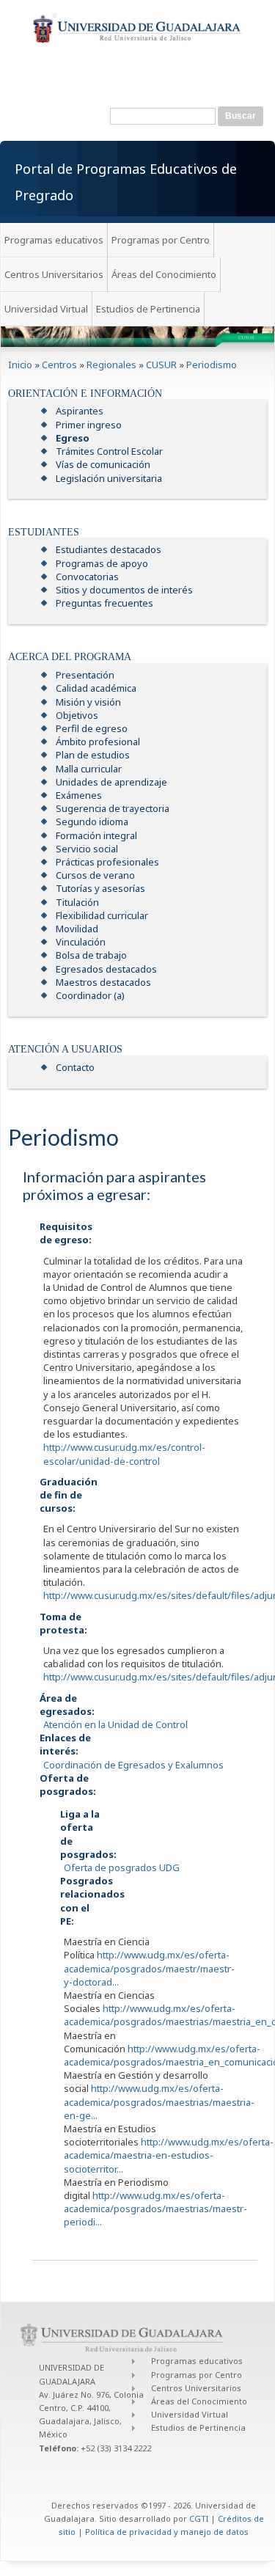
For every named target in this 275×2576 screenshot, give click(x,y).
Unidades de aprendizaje (111, 782)
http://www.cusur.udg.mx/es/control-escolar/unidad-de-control (124, 1454)
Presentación (85, 675)
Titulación (77, 902)
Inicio (20, 365)
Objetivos (77, 715)
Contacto (75, 1067)
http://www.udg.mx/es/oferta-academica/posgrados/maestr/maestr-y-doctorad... (149, 1968)
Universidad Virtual (46, 309)
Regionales (111, 365)
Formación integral (96, 835)
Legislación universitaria (109, 478)
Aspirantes (80, 411)
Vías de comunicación (103, 464)
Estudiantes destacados (109, 549)
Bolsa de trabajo (91, 955)
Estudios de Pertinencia (148, 309)
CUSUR (161, 365)
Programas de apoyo (102, 563)
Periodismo (212, 365)
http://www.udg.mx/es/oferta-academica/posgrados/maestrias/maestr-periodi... (155, 2209)
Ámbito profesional (98, 742)
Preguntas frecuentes (104, 603)
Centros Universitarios (54, 274)
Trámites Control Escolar (109, 451)
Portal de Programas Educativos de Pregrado (126, 182)
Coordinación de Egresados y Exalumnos (133, 1765)
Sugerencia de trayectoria (113, 808)
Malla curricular (89, 769)
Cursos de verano (95, 875)
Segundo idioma (92, 822)
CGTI (199, 2518)
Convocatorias (87, 577)
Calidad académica (96, 688)
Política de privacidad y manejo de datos (167, 2532)
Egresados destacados (106, 969)
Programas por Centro (161, 240)
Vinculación (81, 942)
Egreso (73, 438)
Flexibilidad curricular (102, 915)
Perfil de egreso (92, 728)
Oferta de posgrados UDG (122, 1867)
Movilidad (77, 929)
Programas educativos (54, 240)
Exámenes (79, 795)
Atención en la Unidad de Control (115, 1724)
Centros (59, 365)
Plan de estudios (93, 755)
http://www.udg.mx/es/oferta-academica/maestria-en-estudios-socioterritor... (169, 2155)
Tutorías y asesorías (100, 888)
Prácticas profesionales (107, 862)
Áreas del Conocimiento (164, 274)
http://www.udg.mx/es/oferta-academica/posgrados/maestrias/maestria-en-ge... (159, 2101)
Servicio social (87, 849)
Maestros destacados (103, 982)
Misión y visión (88, 702)
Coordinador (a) (90, 995)
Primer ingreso (89, 425)
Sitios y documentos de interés (124, 590)
